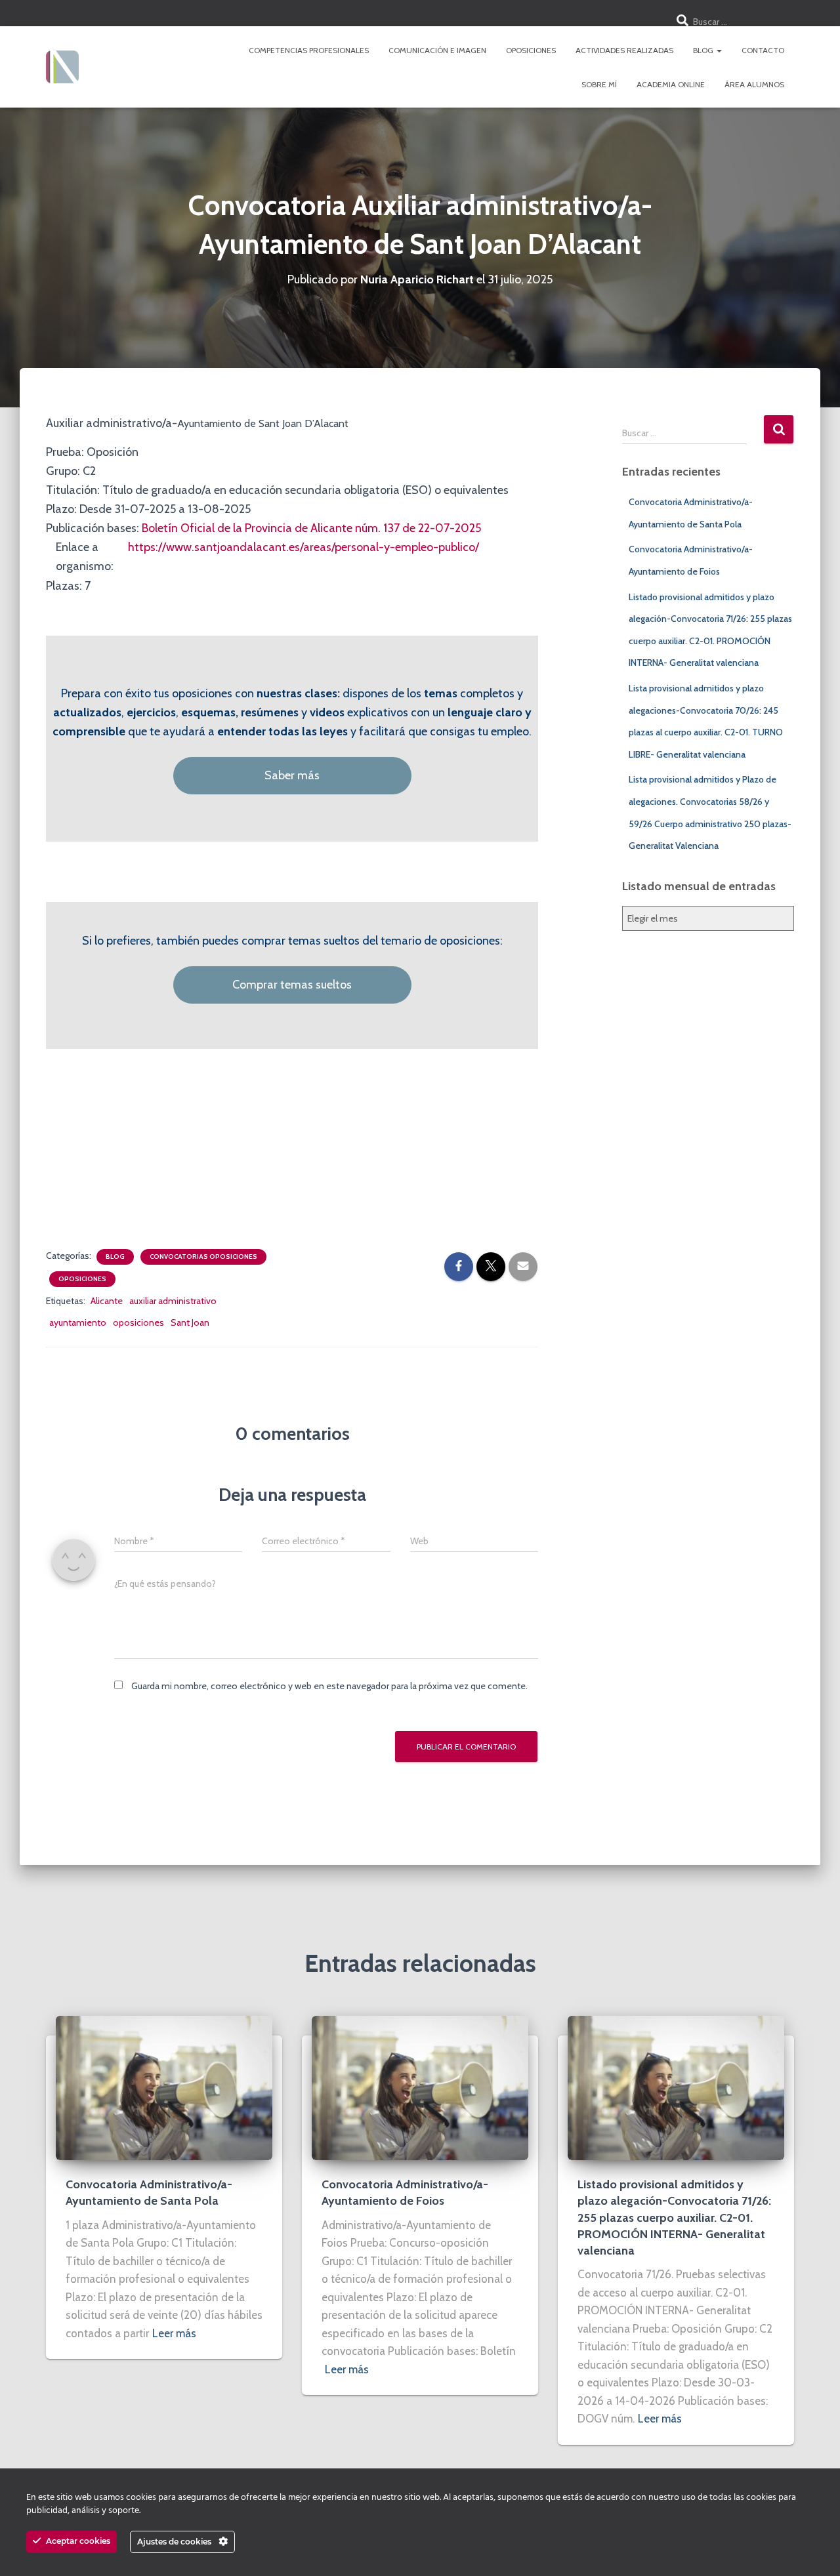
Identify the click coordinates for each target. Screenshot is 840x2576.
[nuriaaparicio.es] (62, 67)
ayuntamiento (78, 1322)
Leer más (174, 2333)
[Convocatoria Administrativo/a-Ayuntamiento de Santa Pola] (164, 2087)
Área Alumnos (754, 84)
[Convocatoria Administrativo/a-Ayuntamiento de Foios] (420, 2087)
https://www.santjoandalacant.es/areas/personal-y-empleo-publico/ (304, 547)
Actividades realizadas (624, 50)
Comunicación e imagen (437, 50)
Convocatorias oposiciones (203, 1257)
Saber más (292, 775)
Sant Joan (190, 1322)
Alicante (107, 1301)
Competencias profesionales (309, 50)
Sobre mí (599, 84)
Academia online (671, 84)
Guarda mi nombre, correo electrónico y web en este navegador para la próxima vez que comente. (329, 1686)
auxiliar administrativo (173, 1301)
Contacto (763, 50)
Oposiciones (531, 50)
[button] (719, 50)
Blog (704, 50)
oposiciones (138, 1322)
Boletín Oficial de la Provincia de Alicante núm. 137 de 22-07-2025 (311, 528)
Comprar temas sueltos (292, 985)
